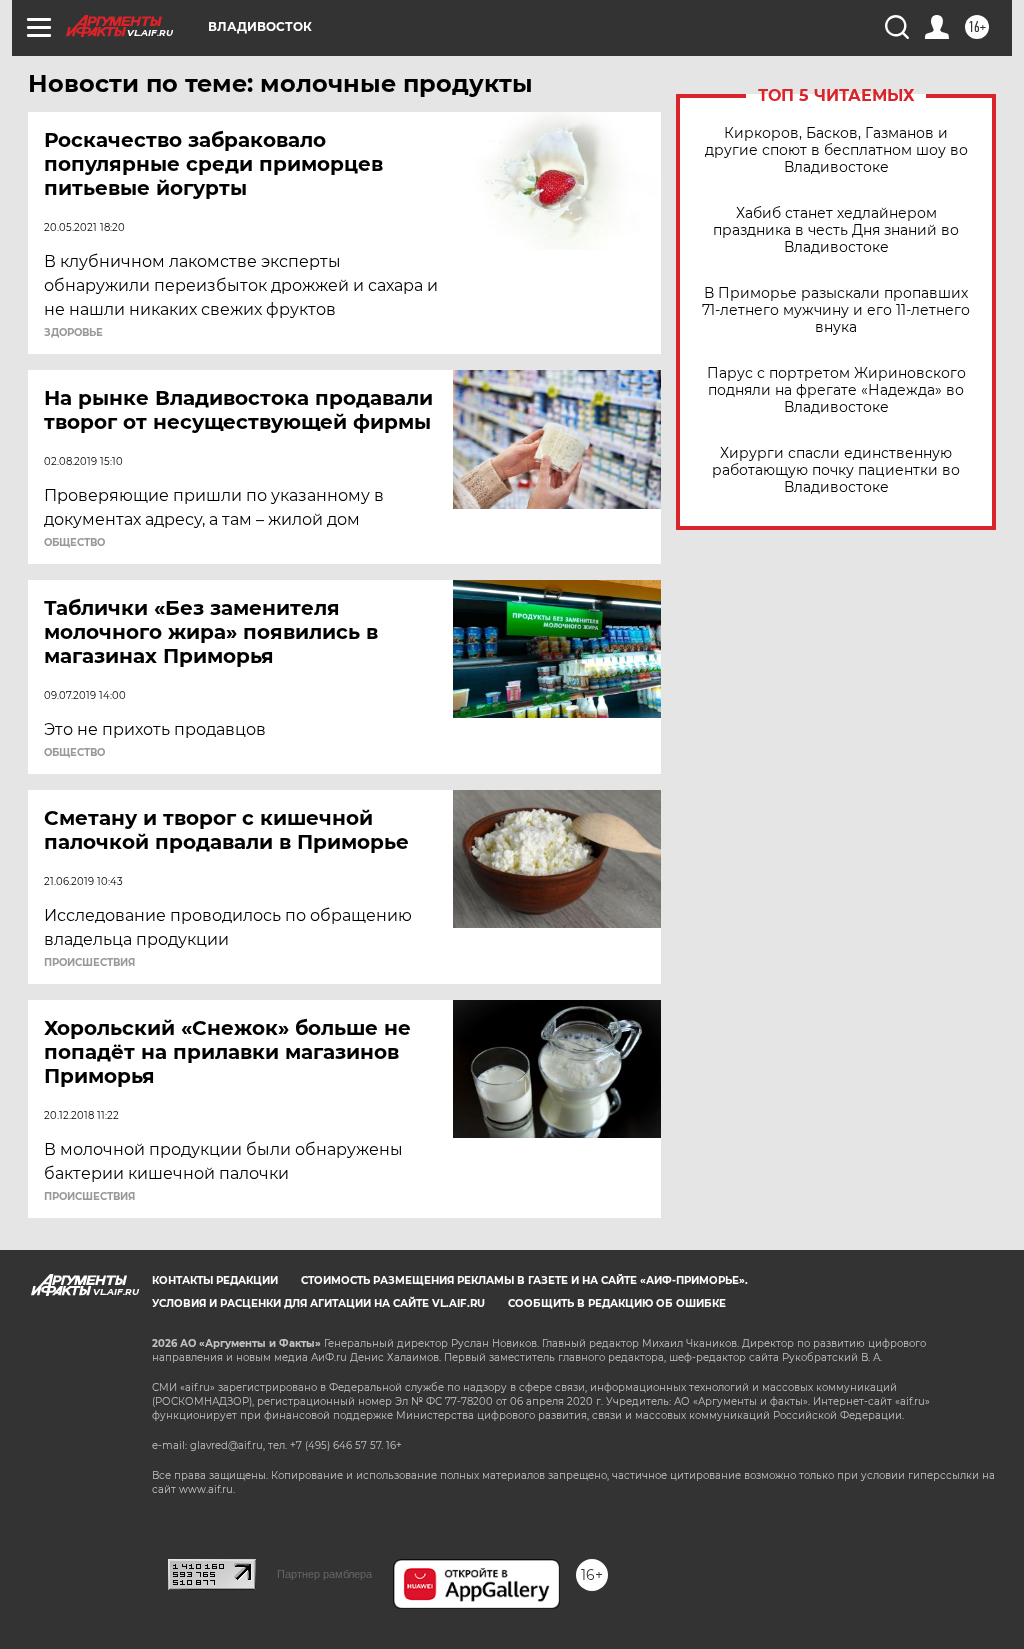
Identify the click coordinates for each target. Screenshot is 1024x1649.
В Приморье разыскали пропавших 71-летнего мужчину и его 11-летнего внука (836, 310)
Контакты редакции (215, 1280)
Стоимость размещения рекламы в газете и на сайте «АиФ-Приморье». (524, 1280)
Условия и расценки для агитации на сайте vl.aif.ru (318, 1303)
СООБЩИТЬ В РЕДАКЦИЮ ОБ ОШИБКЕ (617, 1303)
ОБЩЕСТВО (74, 543)
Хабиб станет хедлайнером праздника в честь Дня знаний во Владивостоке (836, 230)
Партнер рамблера (324, 1574)
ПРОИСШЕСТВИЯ (89, 963)
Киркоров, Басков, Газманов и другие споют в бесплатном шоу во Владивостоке (836, 150)
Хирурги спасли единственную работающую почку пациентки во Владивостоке (836, 470)
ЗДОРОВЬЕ (73, 333)
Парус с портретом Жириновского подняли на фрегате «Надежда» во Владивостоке (836, 390)
